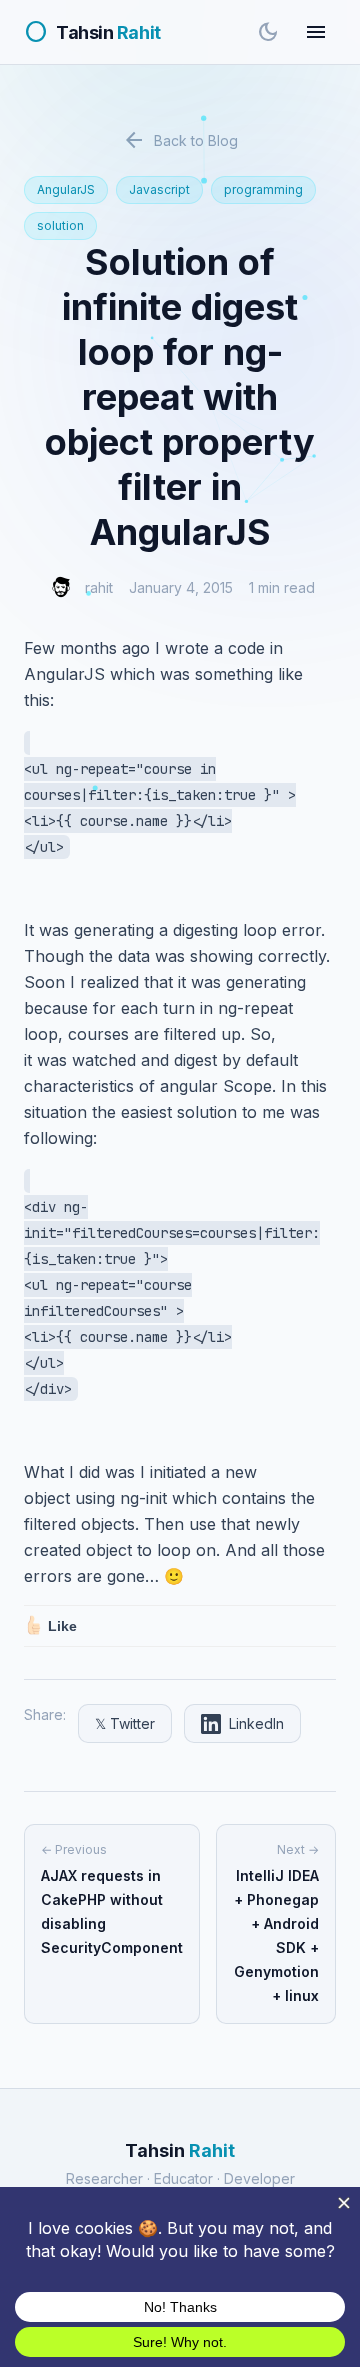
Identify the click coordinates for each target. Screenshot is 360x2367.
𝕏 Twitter (125, 1723)
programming (263, 189)
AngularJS (66, 189)
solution (60, 225)
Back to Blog (180, 140)
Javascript (159, 189)
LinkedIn (256, 1723)
